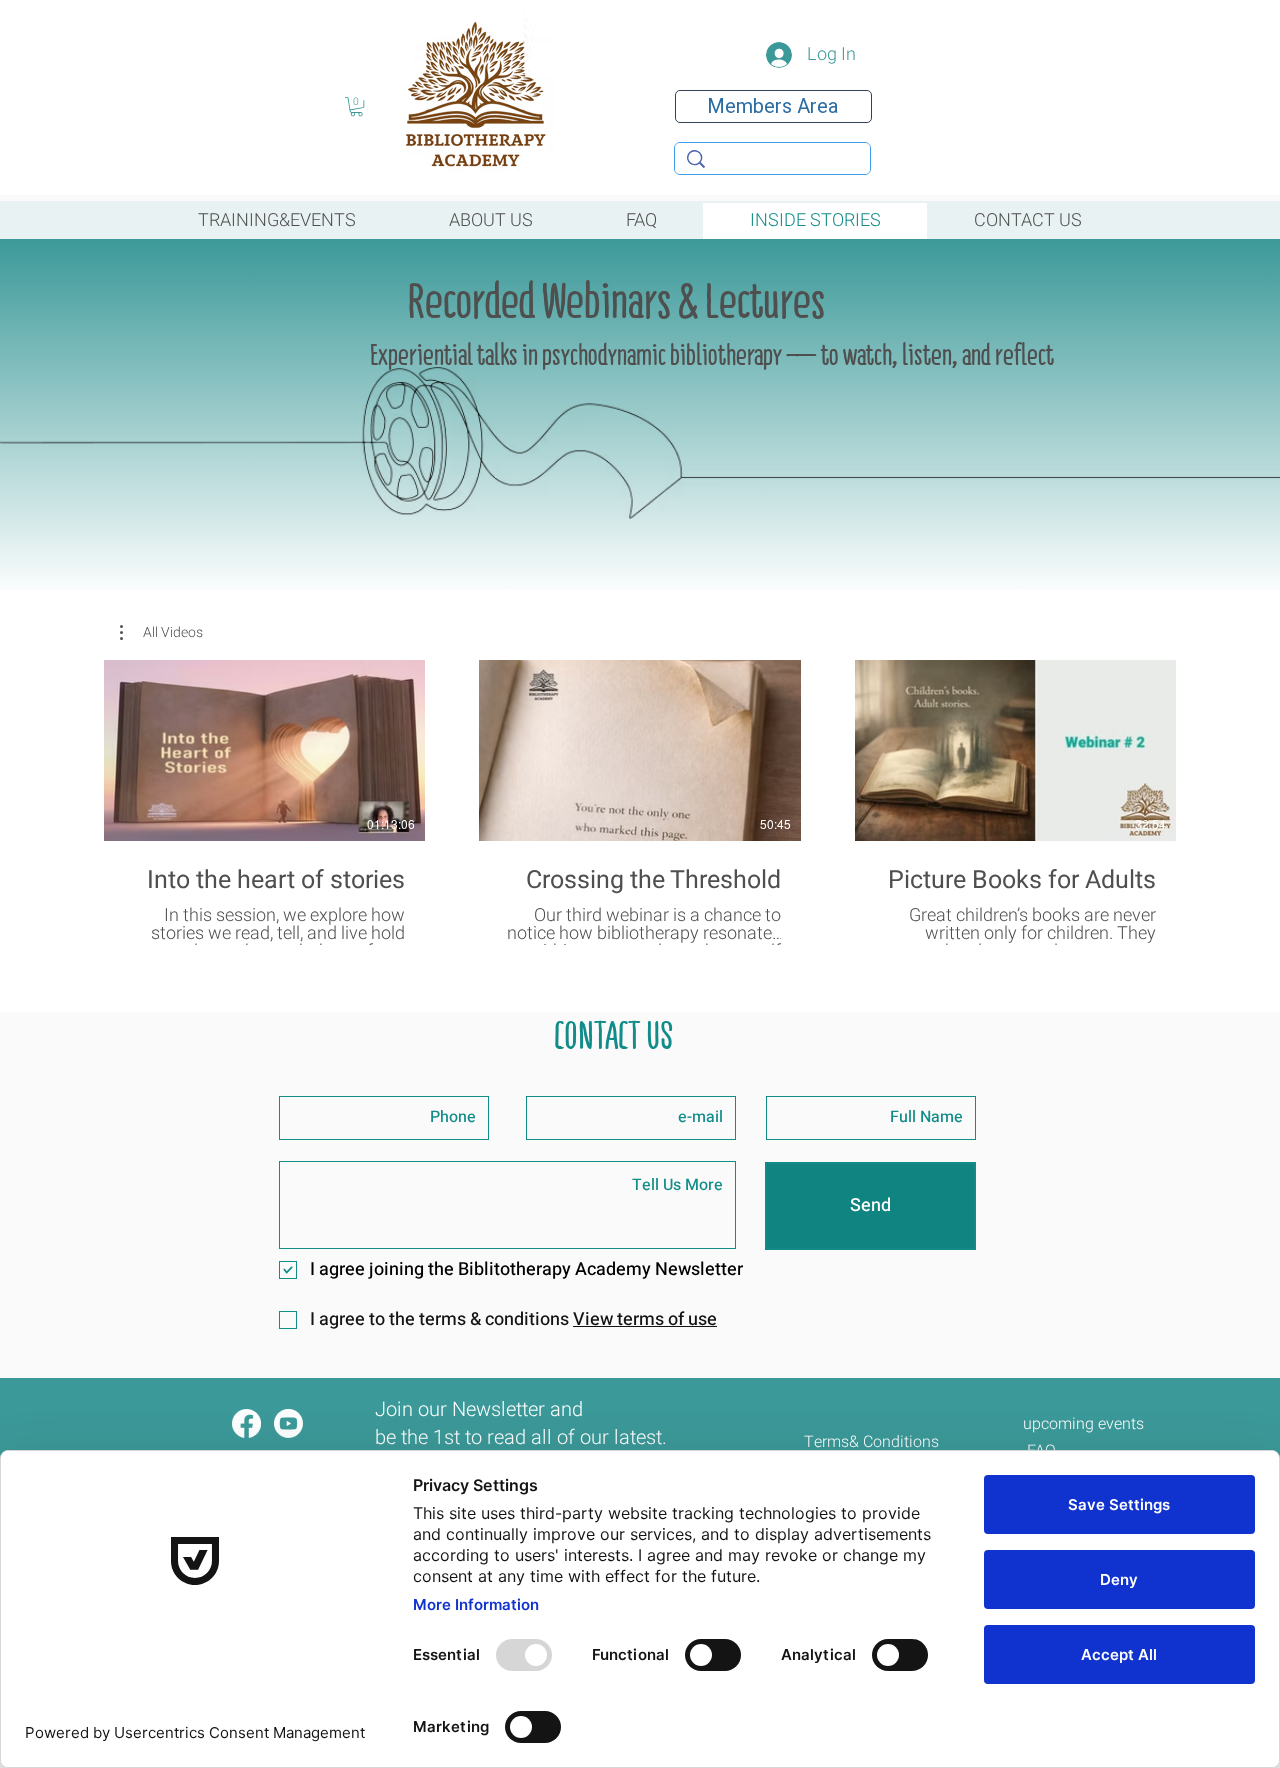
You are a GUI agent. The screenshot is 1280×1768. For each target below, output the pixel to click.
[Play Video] (265, 751)
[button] (356, 106)
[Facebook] (246, 1423)
